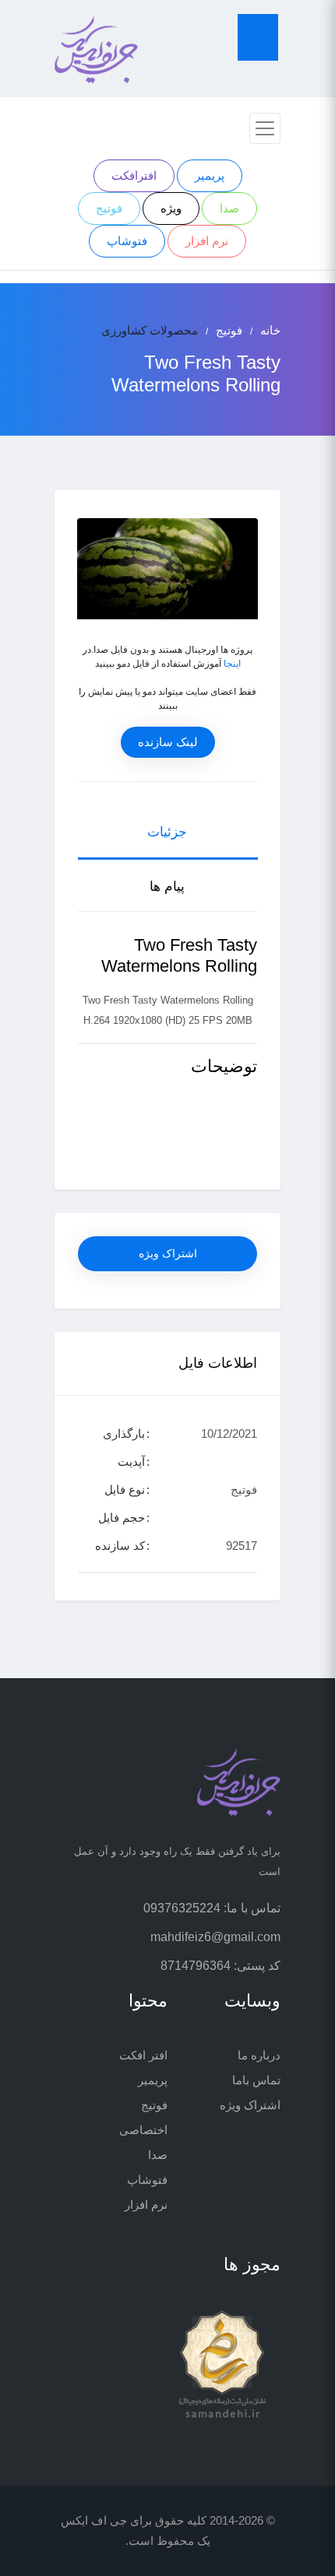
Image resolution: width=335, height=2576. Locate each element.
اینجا (232, 664)
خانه (270, 330)
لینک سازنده (168, 742)
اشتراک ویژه (168, 1253)
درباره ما (259, 2055)
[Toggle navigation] (265, 128)
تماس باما (256, 2080)
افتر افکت (143, 2055)
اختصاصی (143, 2130)
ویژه (171, 208)
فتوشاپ (127, 241)
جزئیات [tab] (167, 832)
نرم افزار (207, 241)
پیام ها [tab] (167, 887)
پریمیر (210, 175)
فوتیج (109, 208)
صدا (229, 208)
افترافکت (134, 175)
